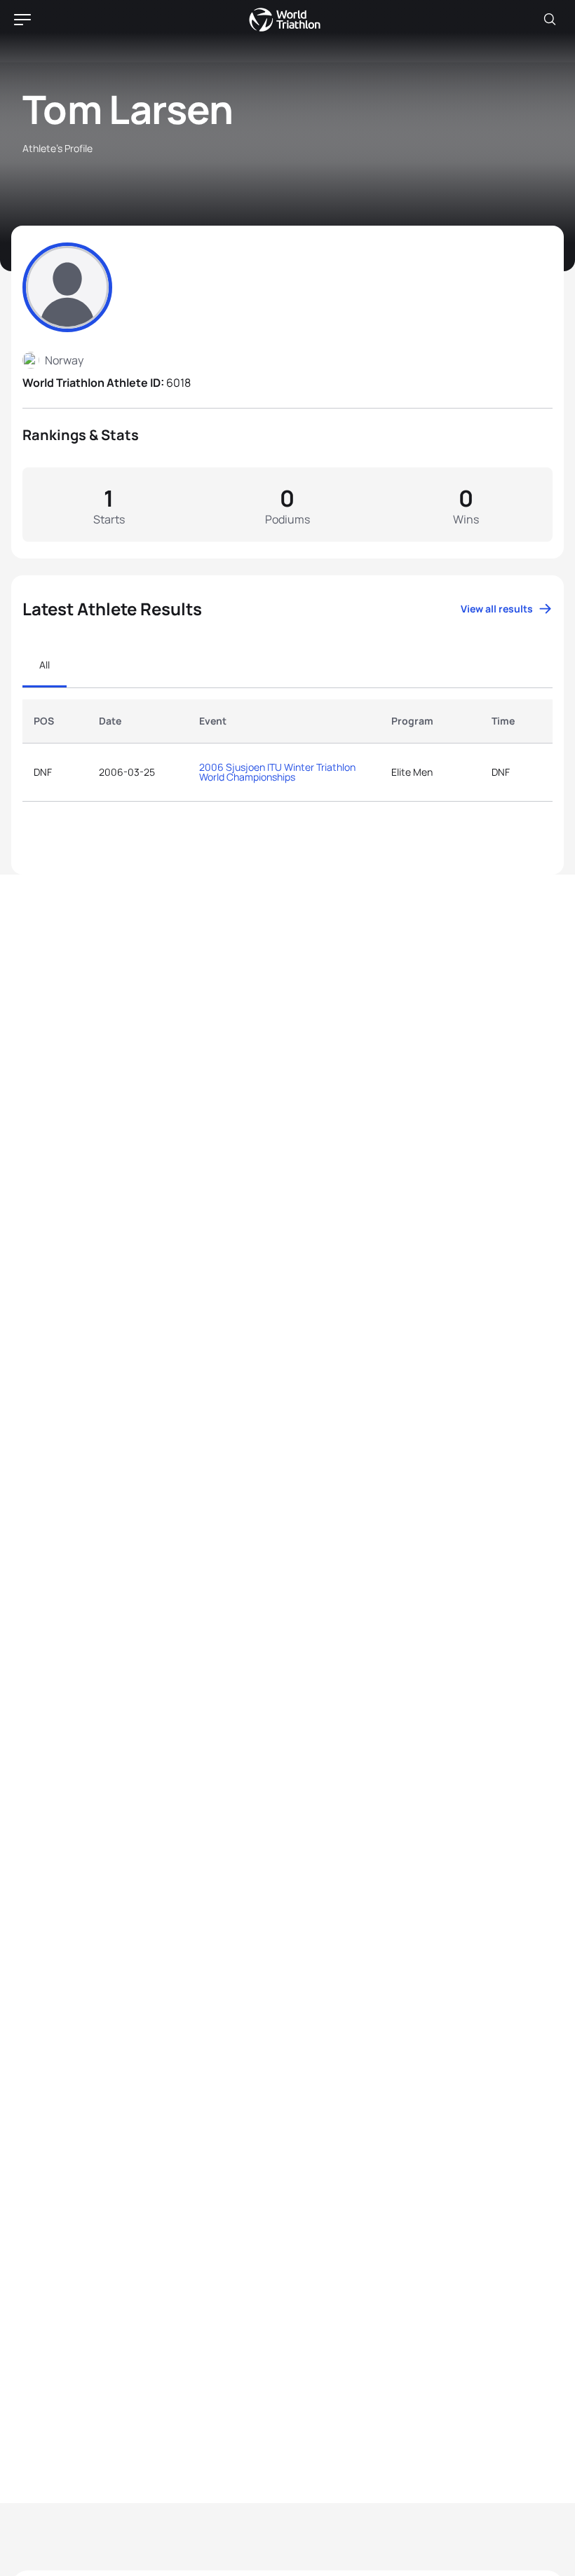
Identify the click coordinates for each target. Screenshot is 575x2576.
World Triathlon (285, 20)
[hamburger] (22, 20)
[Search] (550, 20)
